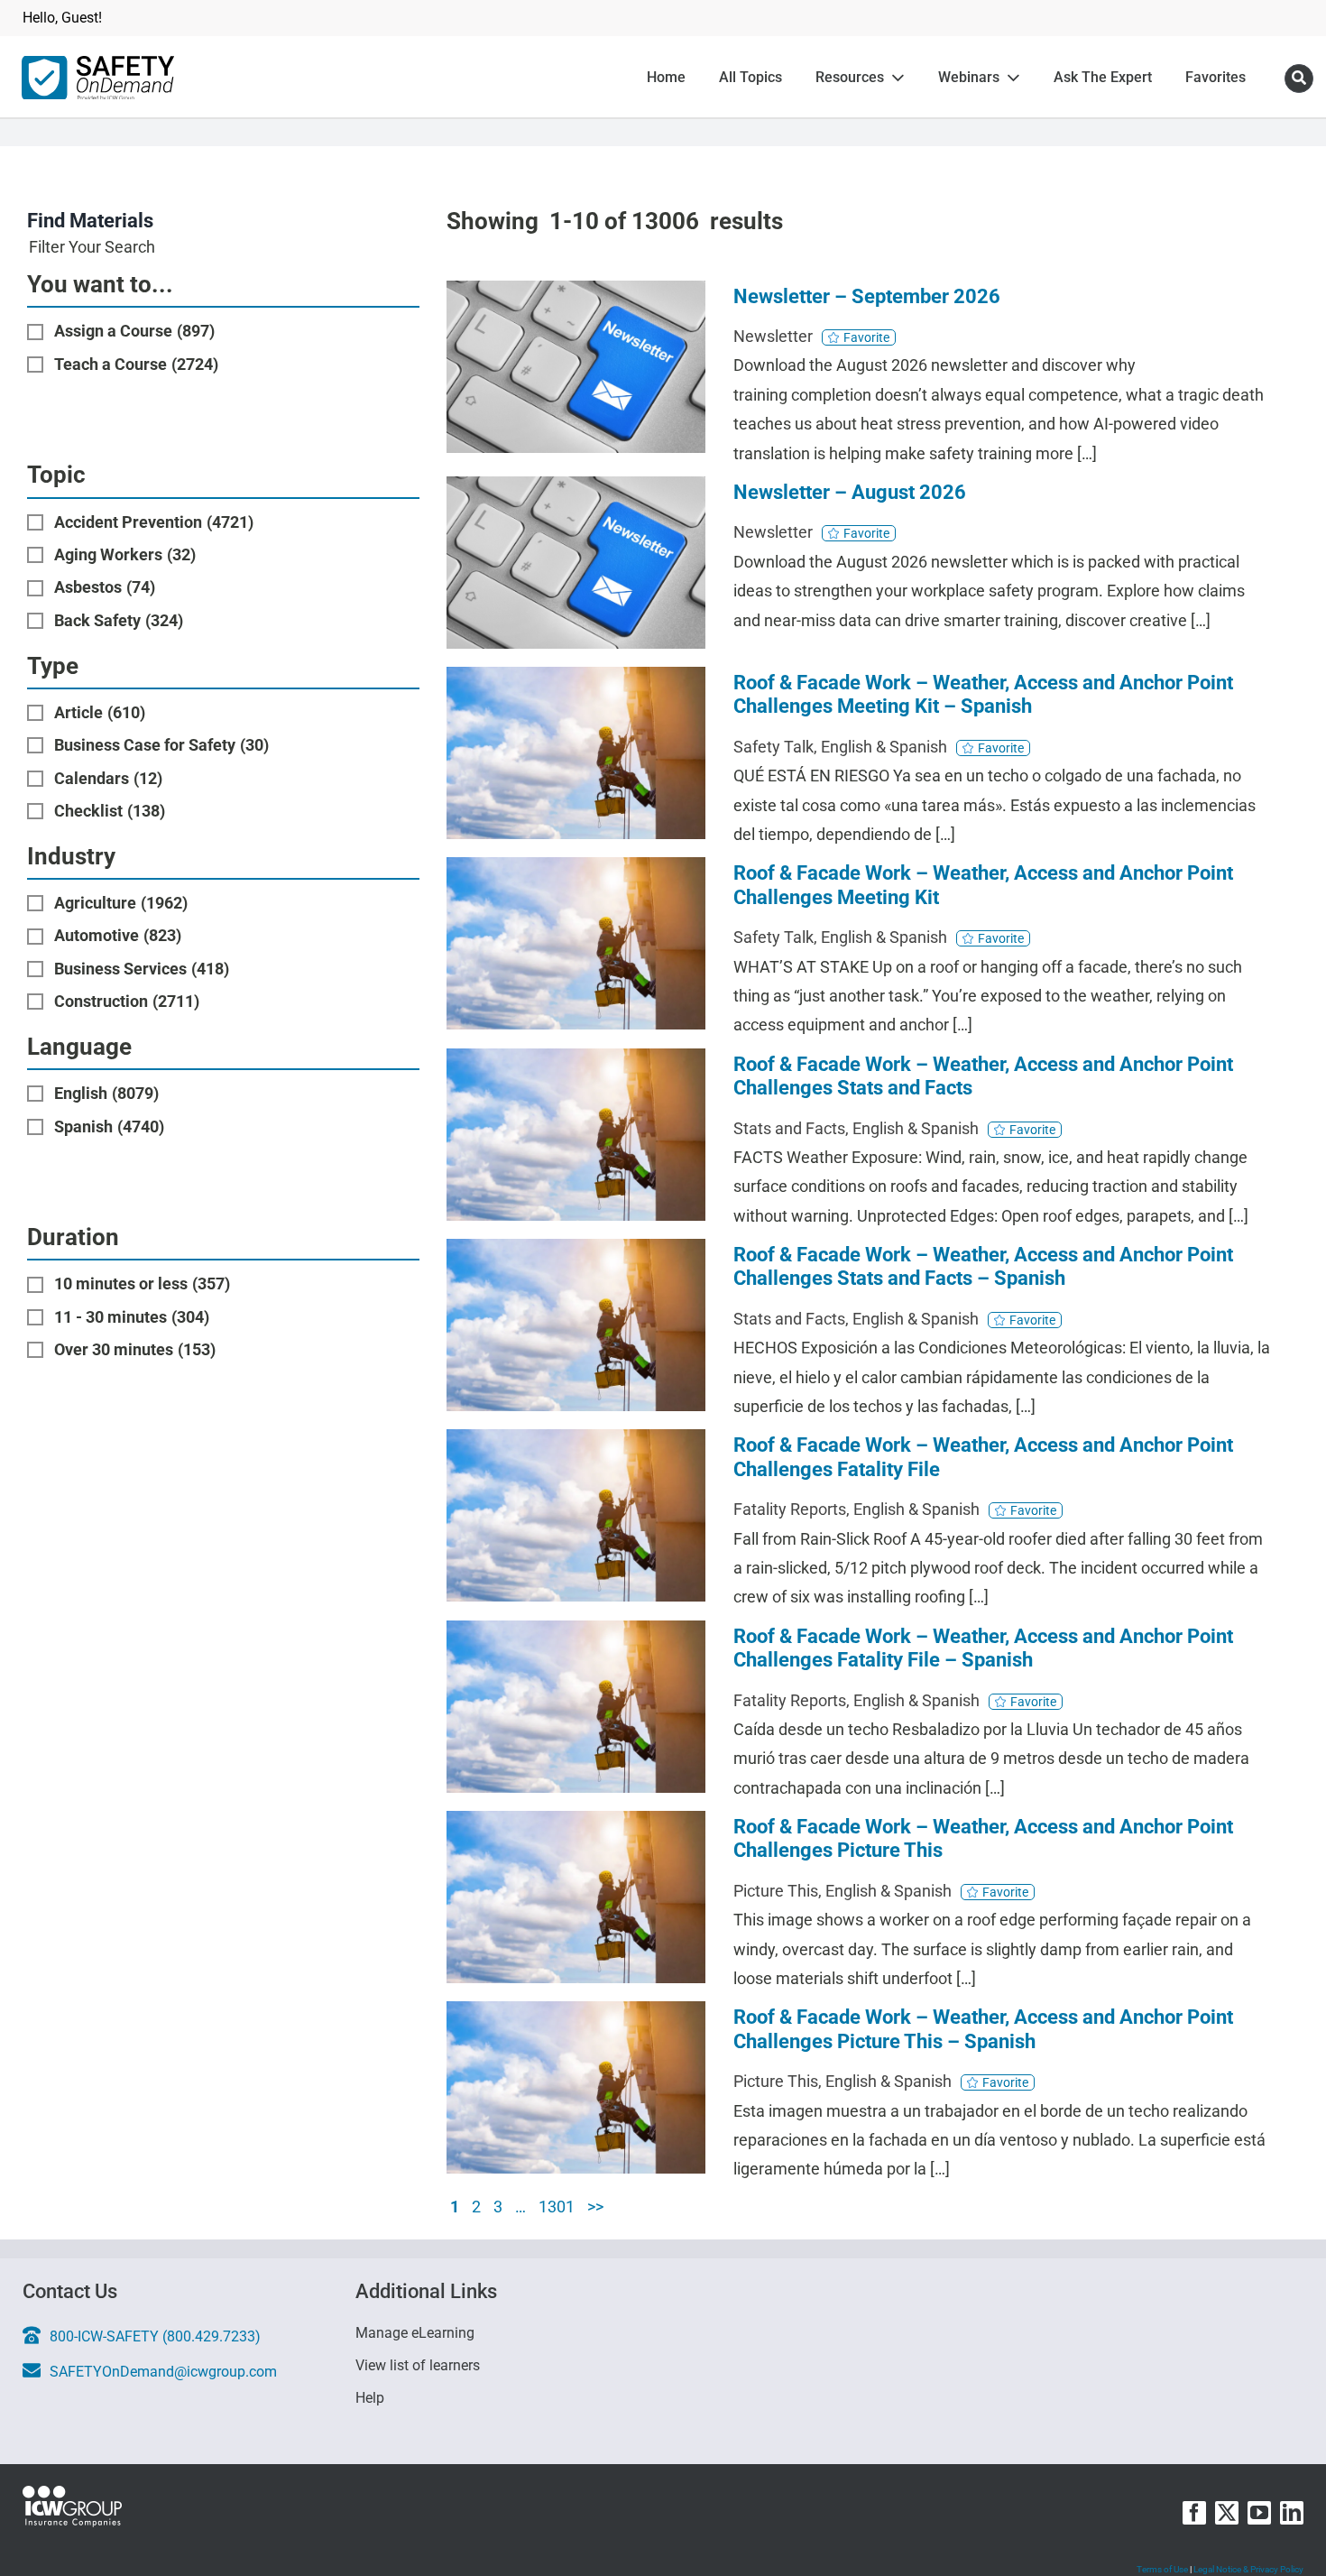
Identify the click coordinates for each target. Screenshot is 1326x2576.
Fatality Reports (790, 1509)
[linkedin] (1292, 2513)
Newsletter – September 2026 (867, 296)
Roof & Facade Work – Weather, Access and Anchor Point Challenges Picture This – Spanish (983, 2029)
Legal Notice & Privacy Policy (1248, 2569)
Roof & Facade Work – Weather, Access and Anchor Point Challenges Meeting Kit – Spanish (983, 694)
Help (370, 2398)
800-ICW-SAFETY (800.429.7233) (155, 2336)
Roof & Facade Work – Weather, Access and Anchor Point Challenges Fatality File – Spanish (983, 1648)
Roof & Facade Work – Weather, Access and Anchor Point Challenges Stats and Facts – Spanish (983, 1266)
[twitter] (1227, 2513)
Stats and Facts (789, 1128)
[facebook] (1194, 2513)
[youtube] (1259, 2513)
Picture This (776, 1891)
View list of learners (419, 2366)
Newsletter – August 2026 (850, 492)
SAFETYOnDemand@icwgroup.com (163, 2372)
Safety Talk (773, 747)
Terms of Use (1162, 2569)
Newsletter (773, 336)
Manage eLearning (417, 2333)
